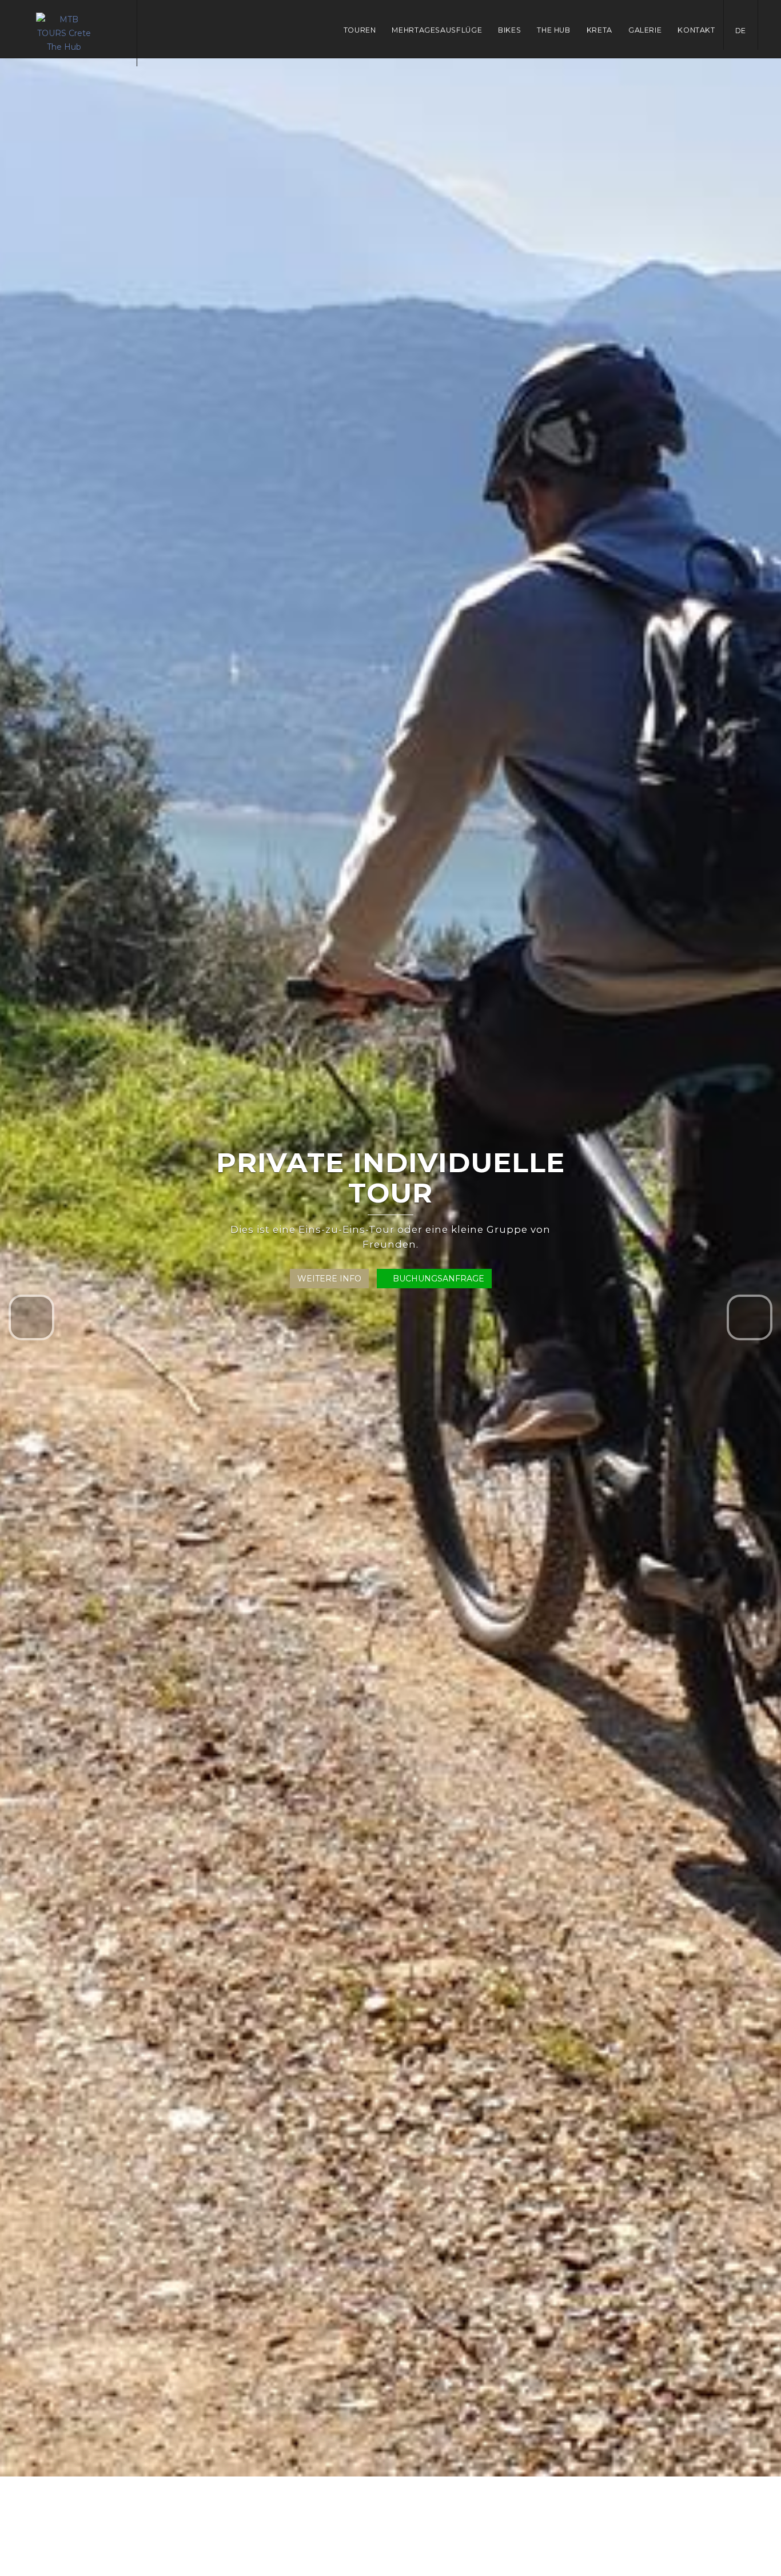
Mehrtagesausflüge (437, 30)
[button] (31, 1317)
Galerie (645, 30)
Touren (360, 30)
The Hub (553, 30)
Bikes (509, 30)
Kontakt (696, 30)
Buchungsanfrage (437, 1279)
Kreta (599, 30)
